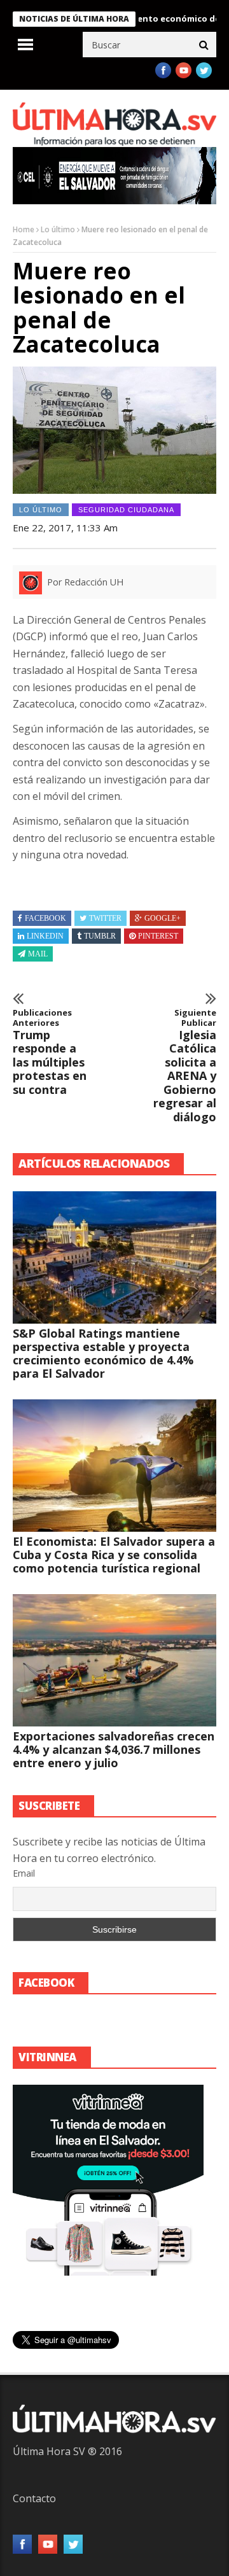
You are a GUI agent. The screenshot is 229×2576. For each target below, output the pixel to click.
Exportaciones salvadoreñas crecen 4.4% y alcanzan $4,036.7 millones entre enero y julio (114, 1749)
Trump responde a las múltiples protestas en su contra (50, 1052)
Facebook (45, 918)
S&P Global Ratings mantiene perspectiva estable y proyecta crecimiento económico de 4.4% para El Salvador (103, 1353)
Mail (38, 954)
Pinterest (158, 936)
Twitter (105, 918)
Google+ (163, 918)
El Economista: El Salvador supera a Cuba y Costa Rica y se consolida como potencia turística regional (114, 1555)
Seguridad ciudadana (126, 510)
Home (24, 229)
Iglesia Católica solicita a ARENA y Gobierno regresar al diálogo (185, 1066)
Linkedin (45, 936)
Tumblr (100, 936)
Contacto (34, 2498)
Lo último (58, 229)
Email (24, 1873)
